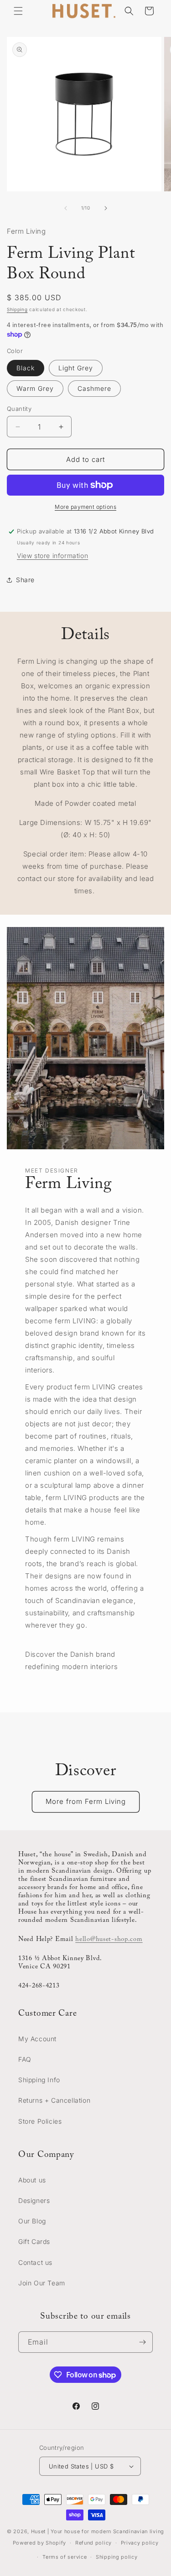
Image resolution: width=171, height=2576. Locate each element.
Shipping (17, 309)
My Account (37, 2039)
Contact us (35, 2262)
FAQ (25, 2059)
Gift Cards (34, 2241)
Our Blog (32, 2221)
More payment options (85, 507)
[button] (18, 11)
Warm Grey (35, 388)
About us (32, 2180)
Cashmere (94, 388)
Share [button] (25, 580)
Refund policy (93, 2543)
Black (26, 368)
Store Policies (40, 2121)
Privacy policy (140, 2543)
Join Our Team (42, 2283)
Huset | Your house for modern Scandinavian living (98, 2531)
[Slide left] (66, 208)
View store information (52, 556)
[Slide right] (106, 208)
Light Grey (76, 368)
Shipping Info (39, 2080)
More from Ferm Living (86, 1801)
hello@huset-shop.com (109, 1939)
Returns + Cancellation (54, 2100)
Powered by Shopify (40, 2543)
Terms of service (65, 2557)
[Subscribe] (142, 2342)
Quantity (19, 409)
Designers (34, 2200)
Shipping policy (117, 2557)
